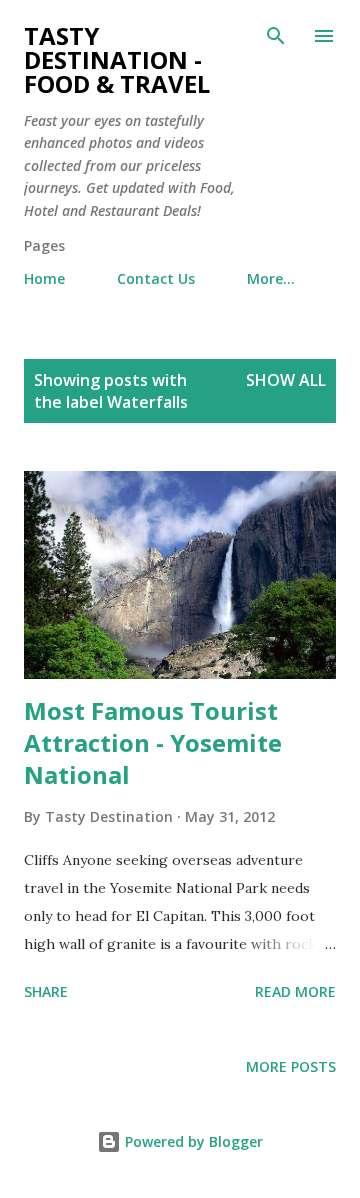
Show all (286, 380)
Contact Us (156, 278)
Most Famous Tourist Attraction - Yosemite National (153, 742)
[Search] (276, 36)
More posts (291, 1066)
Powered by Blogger (192, 1141)
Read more (295, 991)
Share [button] (46, 991)
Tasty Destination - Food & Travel (117, 59)
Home (44, 278)
